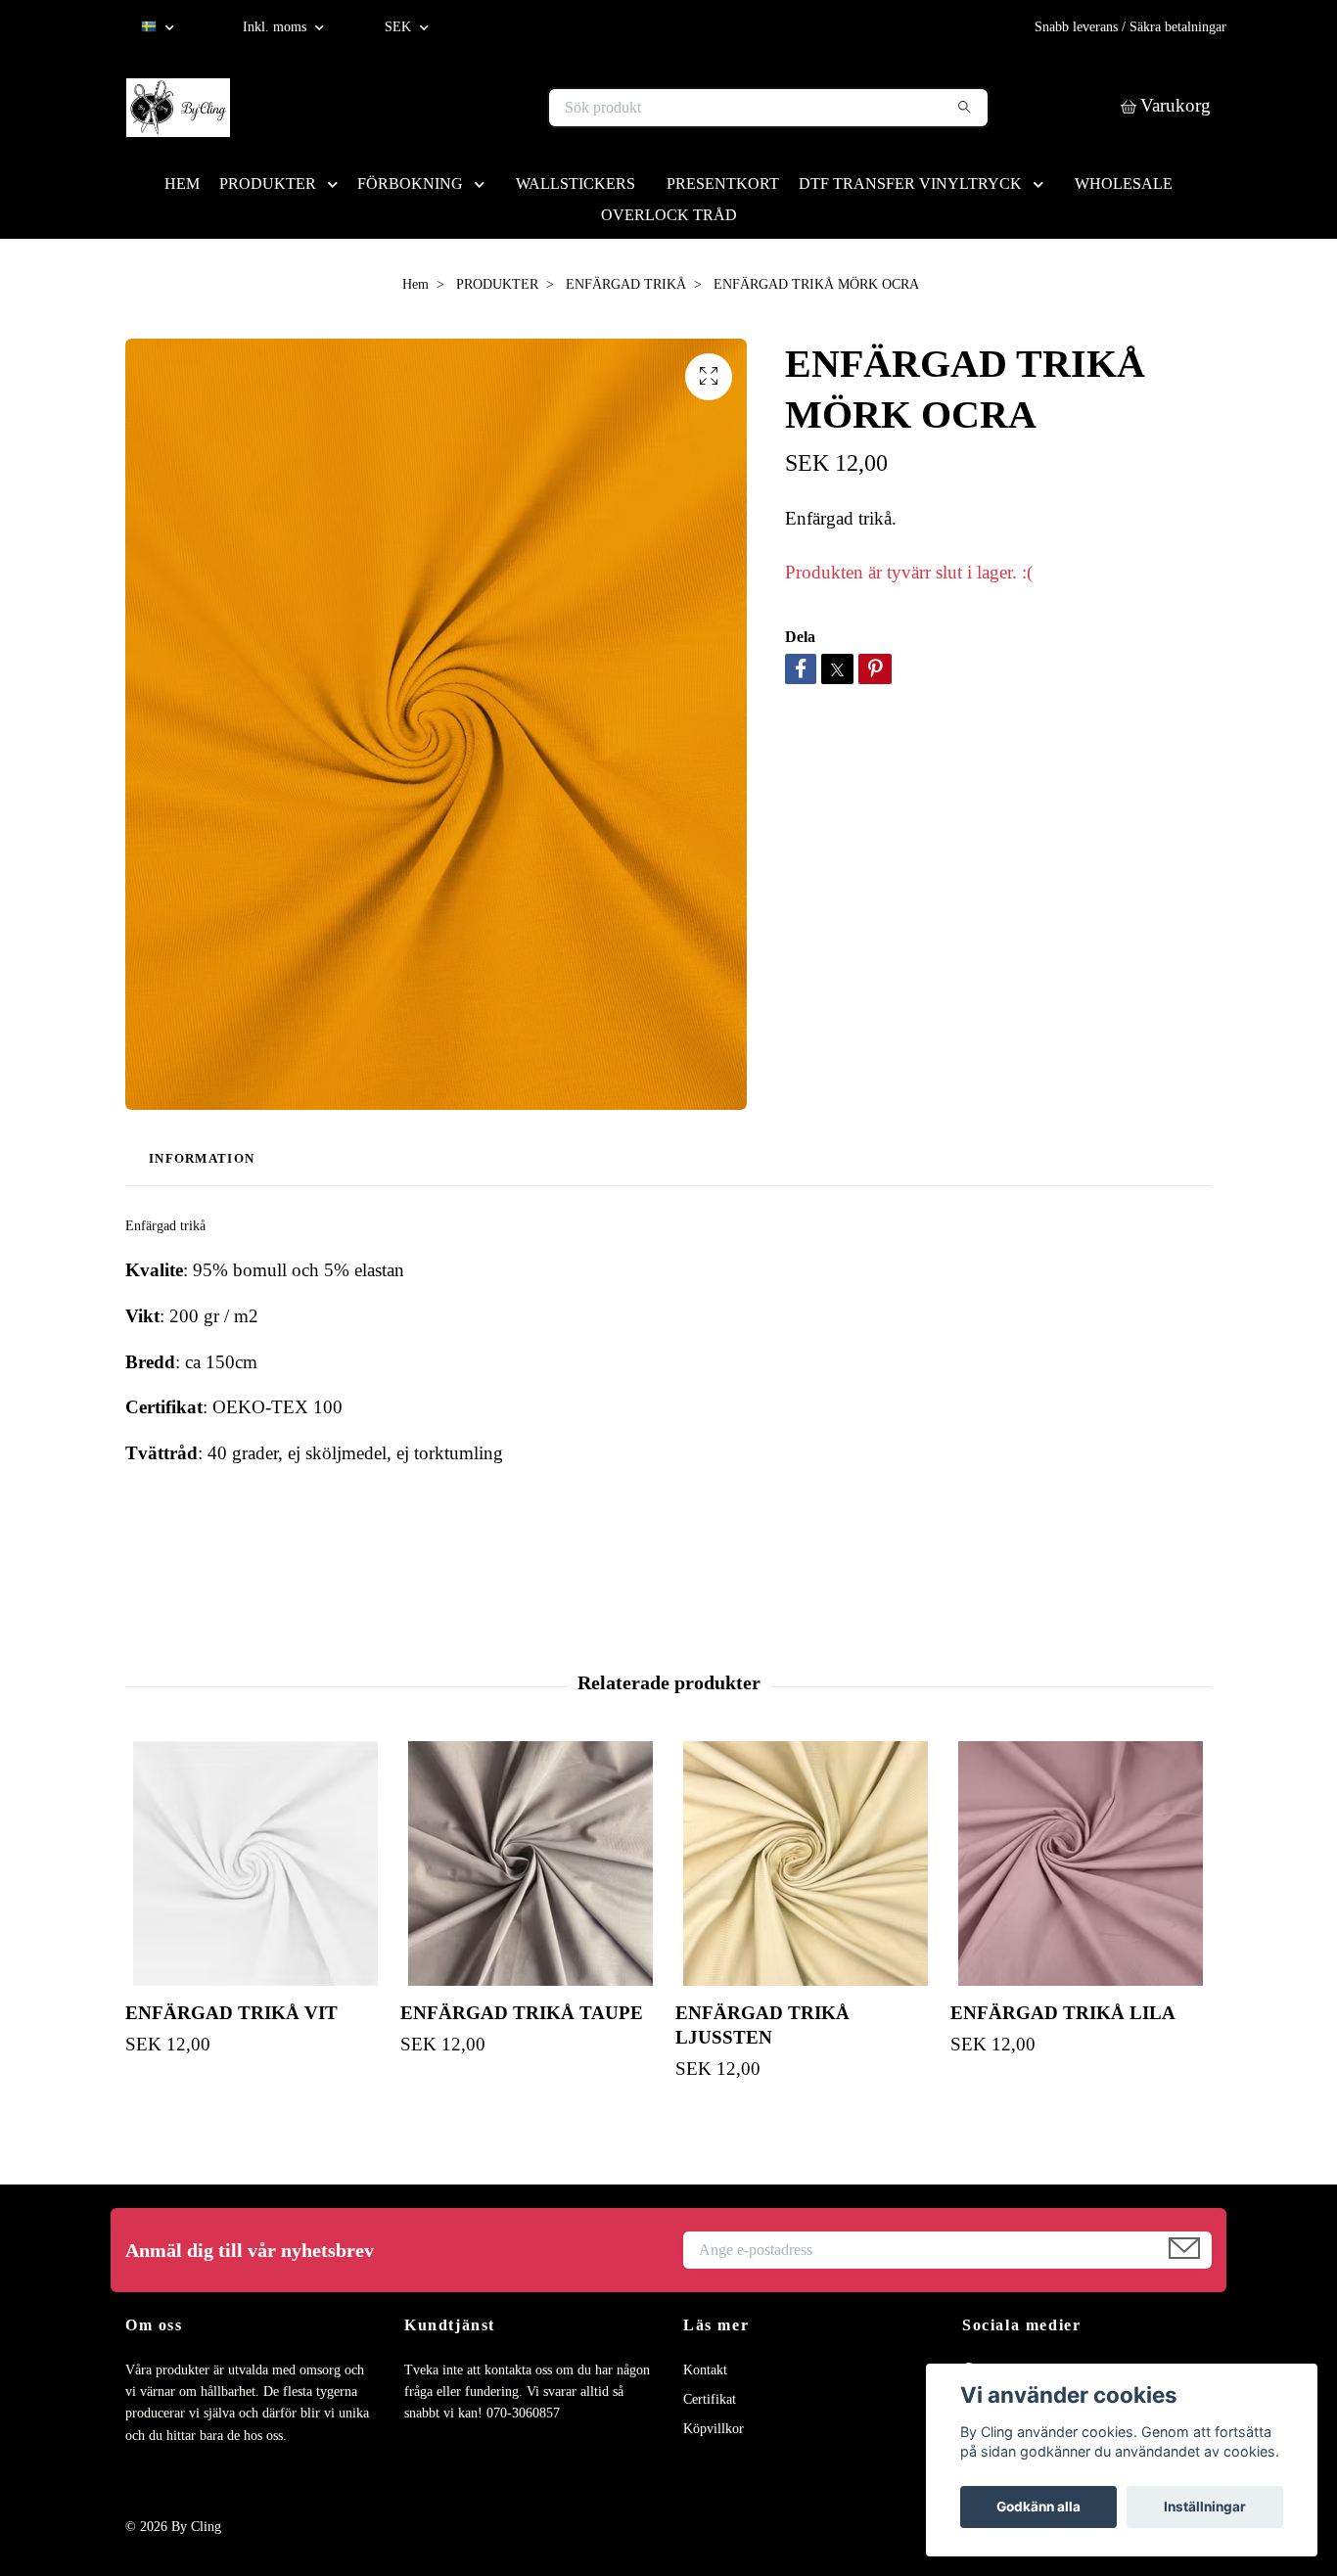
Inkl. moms (277, 27)
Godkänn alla (1038, 2507)
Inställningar (1205, 2507)
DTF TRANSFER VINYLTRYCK (910, 184)
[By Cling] (397, 108)
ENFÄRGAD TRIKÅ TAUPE (522, 2013)
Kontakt (705, 2370)
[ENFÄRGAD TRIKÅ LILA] (1081, 1863)
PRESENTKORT (723, 184)
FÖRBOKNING (410, 184)
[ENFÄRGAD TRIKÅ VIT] (255, 1863)
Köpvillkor (714, 2429)
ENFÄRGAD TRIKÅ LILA (1063, 2013)
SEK (400, 27)
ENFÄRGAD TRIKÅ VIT (231, 2013)
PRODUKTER (268, 184)
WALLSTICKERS (576, 184)
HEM (182, 184)
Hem (415, 284)
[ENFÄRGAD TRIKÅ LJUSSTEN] (806, 1863)
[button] (337, 184)
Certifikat (710, 2399)
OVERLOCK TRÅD (669, 215)
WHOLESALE (1124, 184)
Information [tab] (202, 1159)
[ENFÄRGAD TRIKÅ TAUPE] (530, 1863)
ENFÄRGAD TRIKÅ (626, 284)
